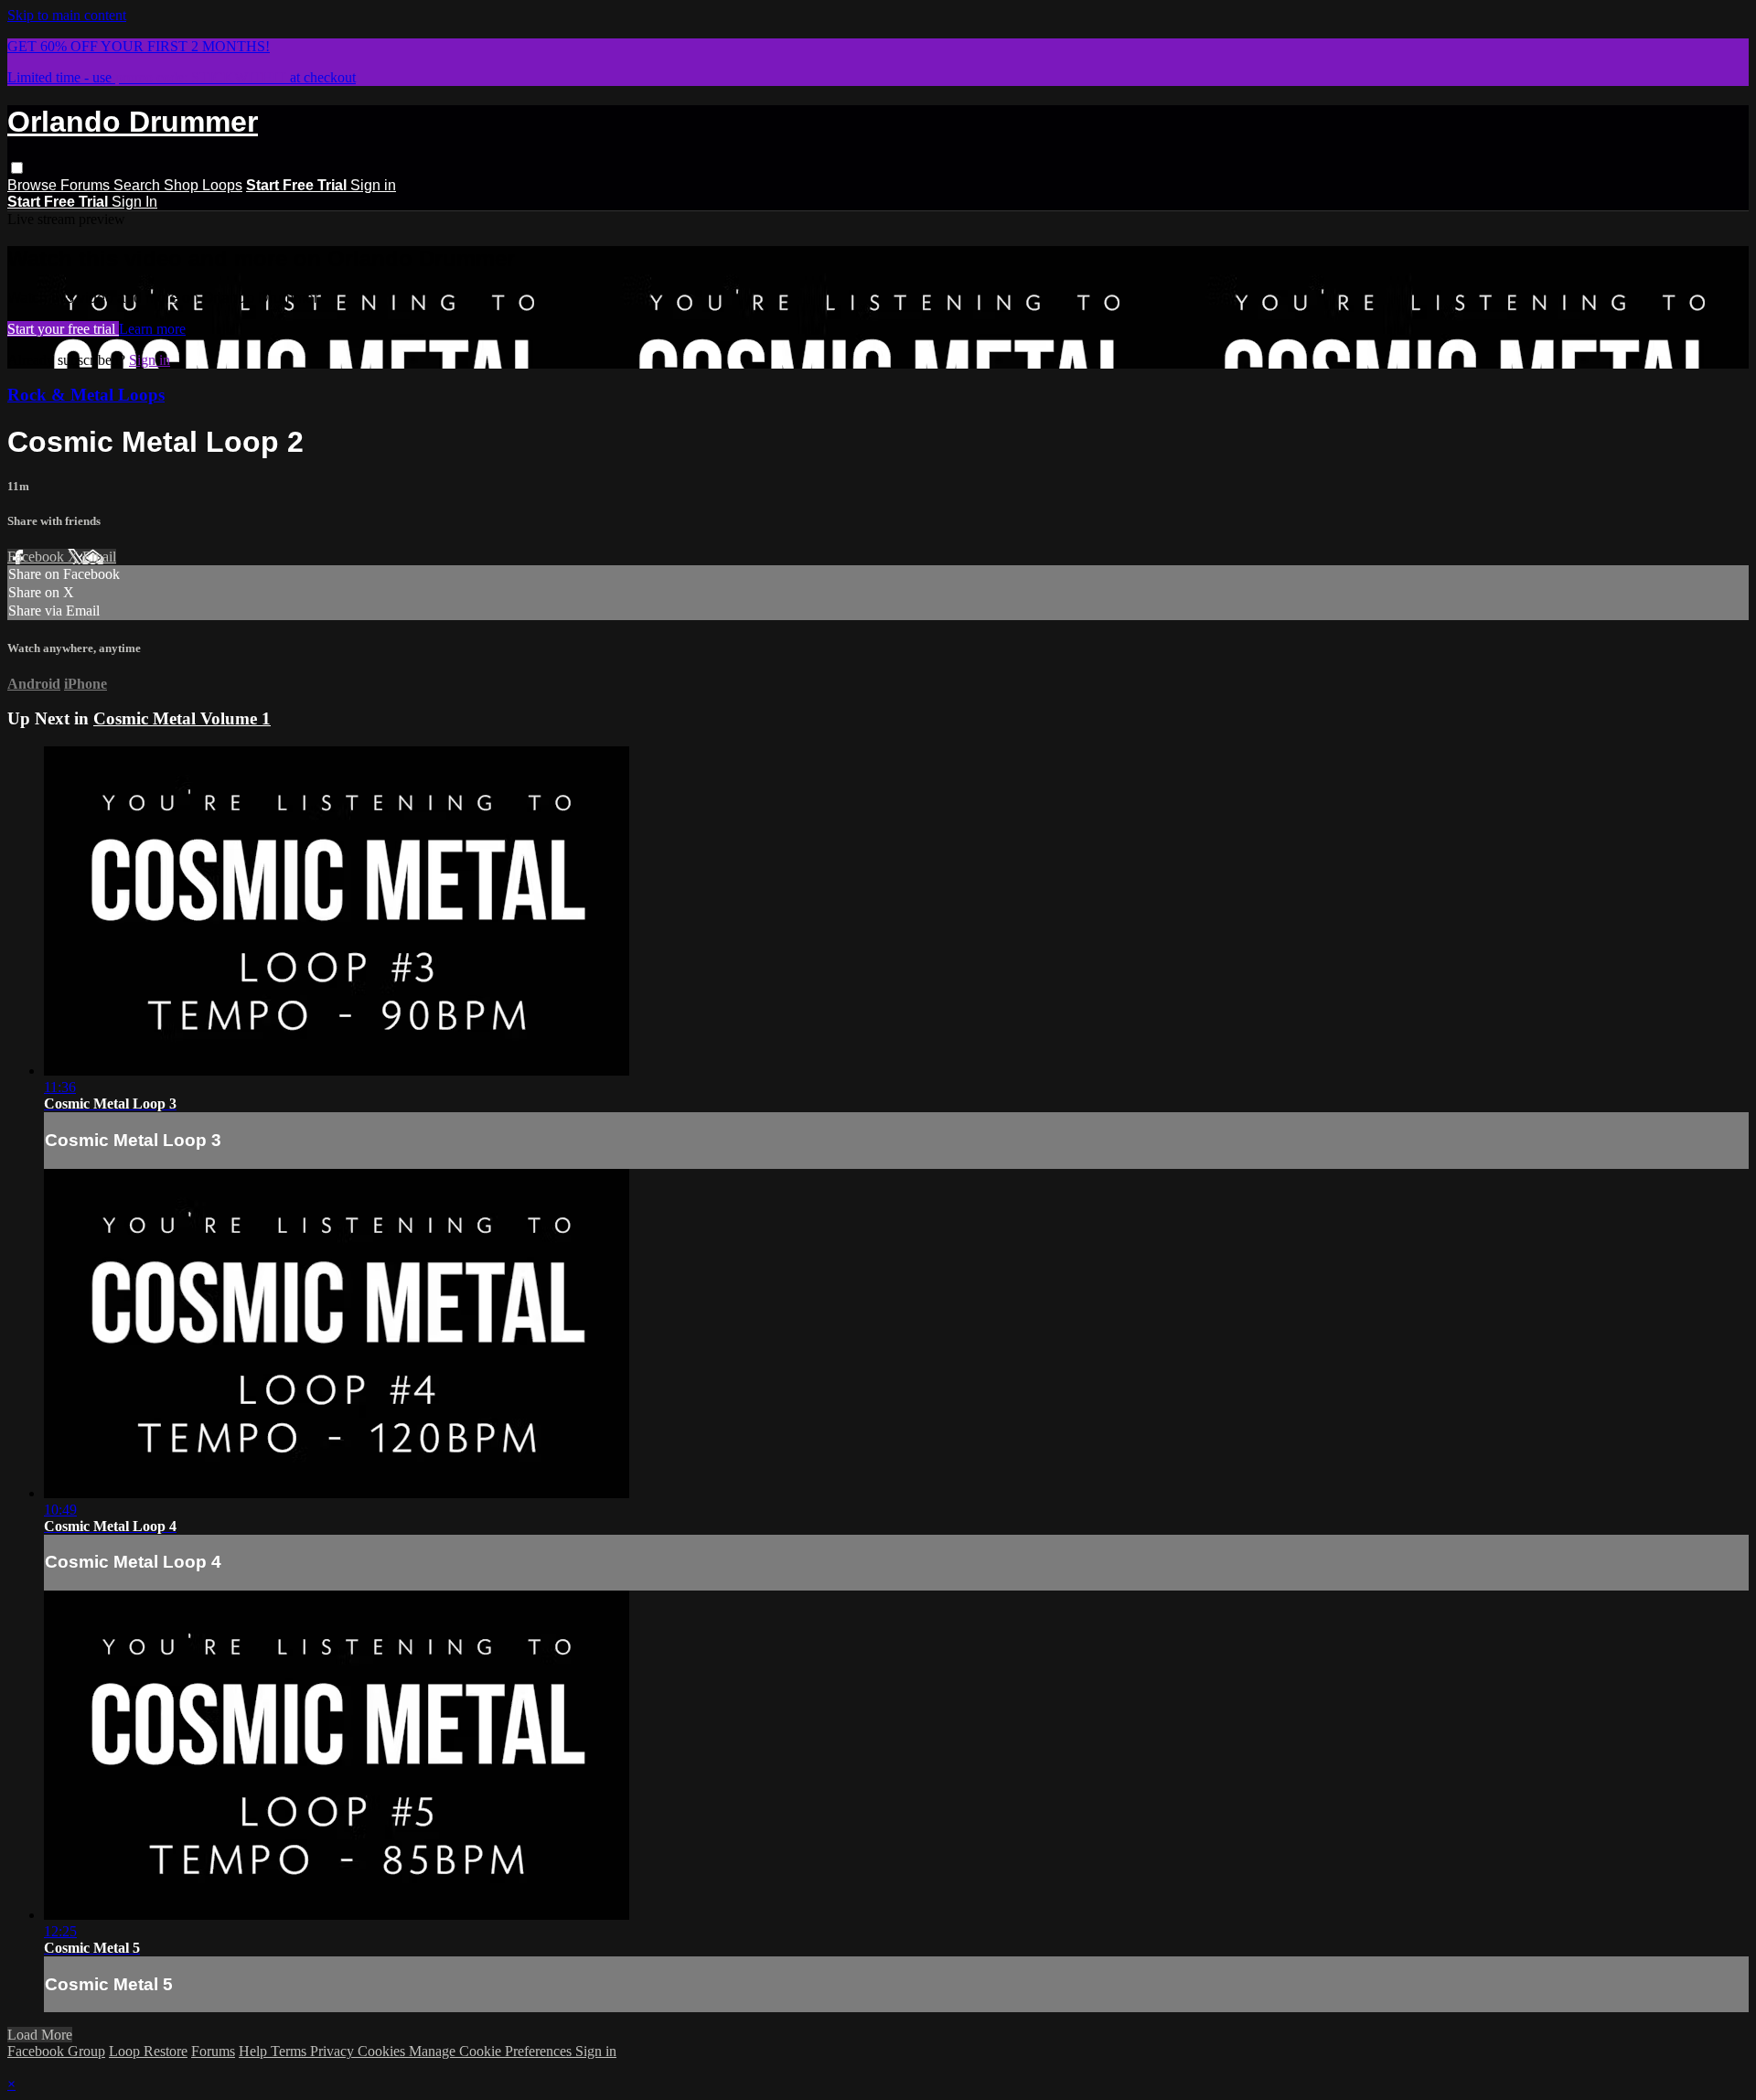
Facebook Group (56, 2051)
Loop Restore (148, 2051)
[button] (17, 168)
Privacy (334, 2051)
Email (99, 557)
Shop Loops (203, 185)
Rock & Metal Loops (86, 395)
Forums (87, 185)
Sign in (373, 185)
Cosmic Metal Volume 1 (182, 718)
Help (255, 2051)
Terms (290, 2051)
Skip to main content (67, 15)
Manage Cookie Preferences (492, 2051)
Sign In (134, 202)
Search (139, 185)
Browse (34, 185)
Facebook (37, 557)
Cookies (383, 2051)
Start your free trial (63, 329)
